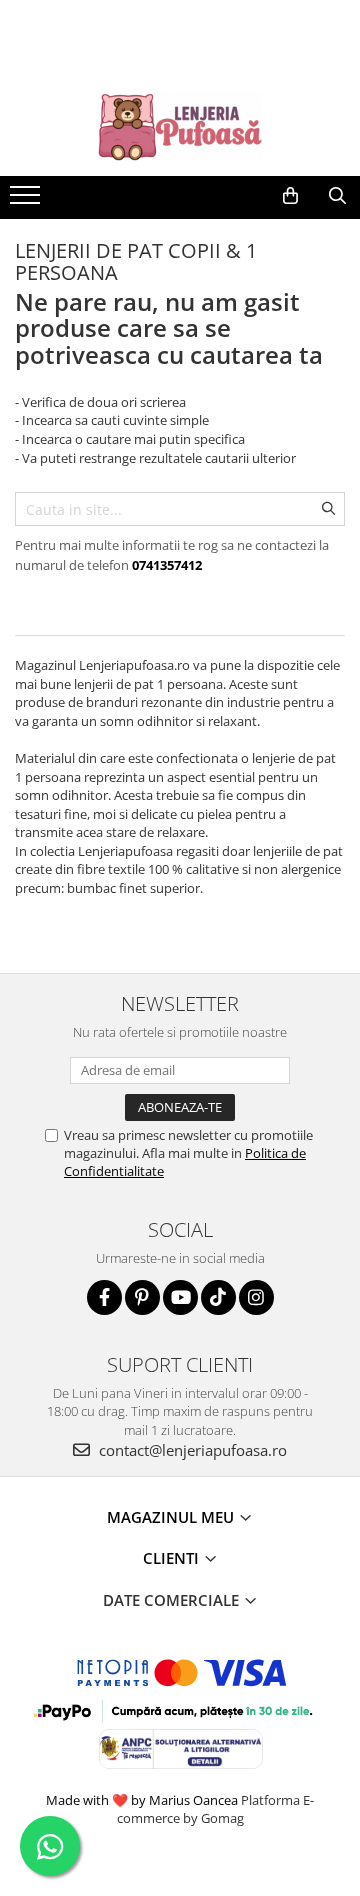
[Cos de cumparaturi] (290, 196)
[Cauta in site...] (337, 196)
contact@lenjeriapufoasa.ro (191, 1450)
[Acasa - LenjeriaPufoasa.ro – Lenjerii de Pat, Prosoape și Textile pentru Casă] (180, 126)
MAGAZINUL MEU (172, 1517)
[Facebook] (104, 1297)
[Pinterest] (142, 1297)
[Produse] (27, 201)
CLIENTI (173, 1558)
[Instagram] (256, 1297)
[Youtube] (180, 1297)
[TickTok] (218, 1297)
